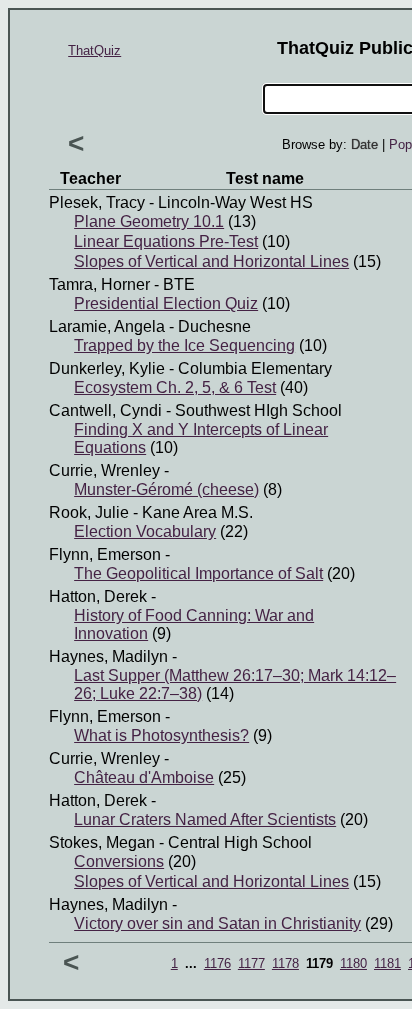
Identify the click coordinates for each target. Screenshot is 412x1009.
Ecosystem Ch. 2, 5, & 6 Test (175, 387)
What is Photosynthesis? (161, 735)
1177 (251, 963)
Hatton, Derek (98, 596)
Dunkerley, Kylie (107, 368)
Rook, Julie (89, 512)
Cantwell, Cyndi (105, 410)
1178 (285, 963)
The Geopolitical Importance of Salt (198, 573)
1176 (217, 963)
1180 (353, 963)
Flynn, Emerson (105, 554)
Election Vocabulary (145, 531)
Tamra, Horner (99, 284)
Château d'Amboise (144, 777)
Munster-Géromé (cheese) (166, 489)
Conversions (119, 861)
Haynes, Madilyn (108, 656)
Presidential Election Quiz (166, 303)
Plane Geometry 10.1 (149, 221)
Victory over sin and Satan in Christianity (217, 923)
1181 (387, 963)
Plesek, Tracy (97, 202)
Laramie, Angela (107, 326)
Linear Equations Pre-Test (166, 241)
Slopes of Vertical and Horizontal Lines (211, 261)
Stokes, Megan (102, 842)
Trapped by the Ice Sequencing (184, 345)
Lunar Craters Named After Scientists (205, 819)
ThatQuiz (94, 50)
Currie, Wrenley (104, 470)
